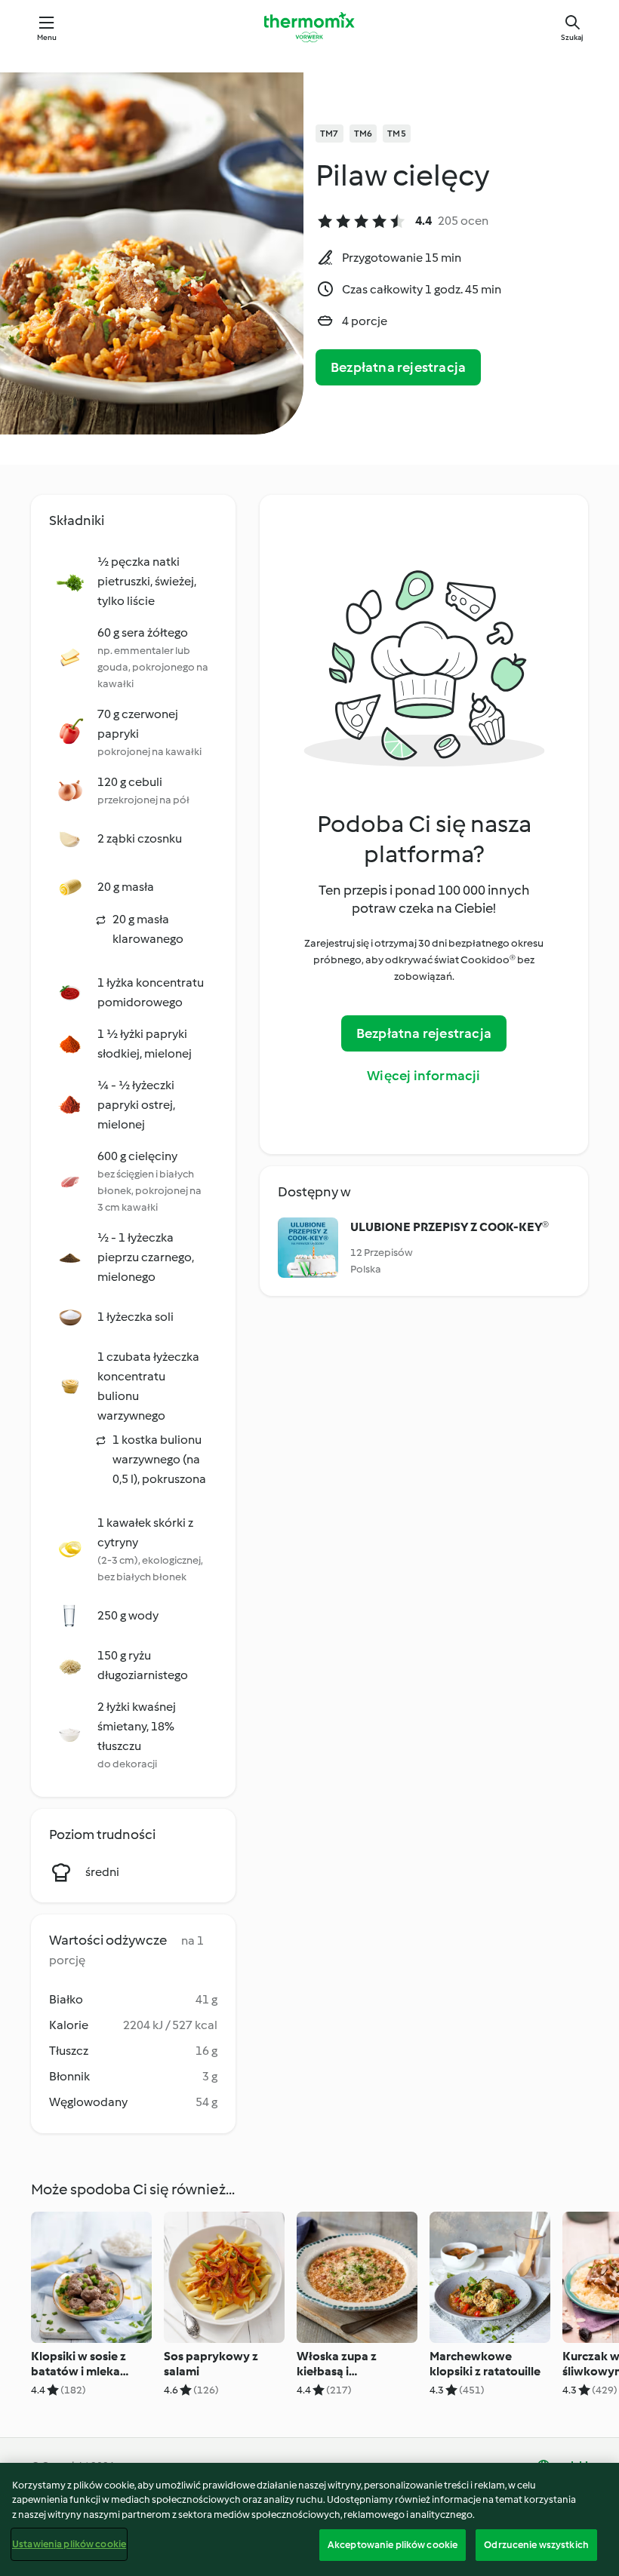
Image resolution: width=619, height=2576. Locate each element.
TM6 (363, 134)
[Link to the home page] (309, 27)
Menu (47, 37)
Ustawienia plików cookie (69, 2544)
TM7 (330, 134)
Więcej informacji (423, 1076)
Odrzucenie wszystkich (536, 2545)
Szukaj (572, 37)
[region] (309, 2519)
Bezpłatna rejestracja (398, 367)
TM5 (397, 134)
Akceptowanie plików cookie (393, 2545)
